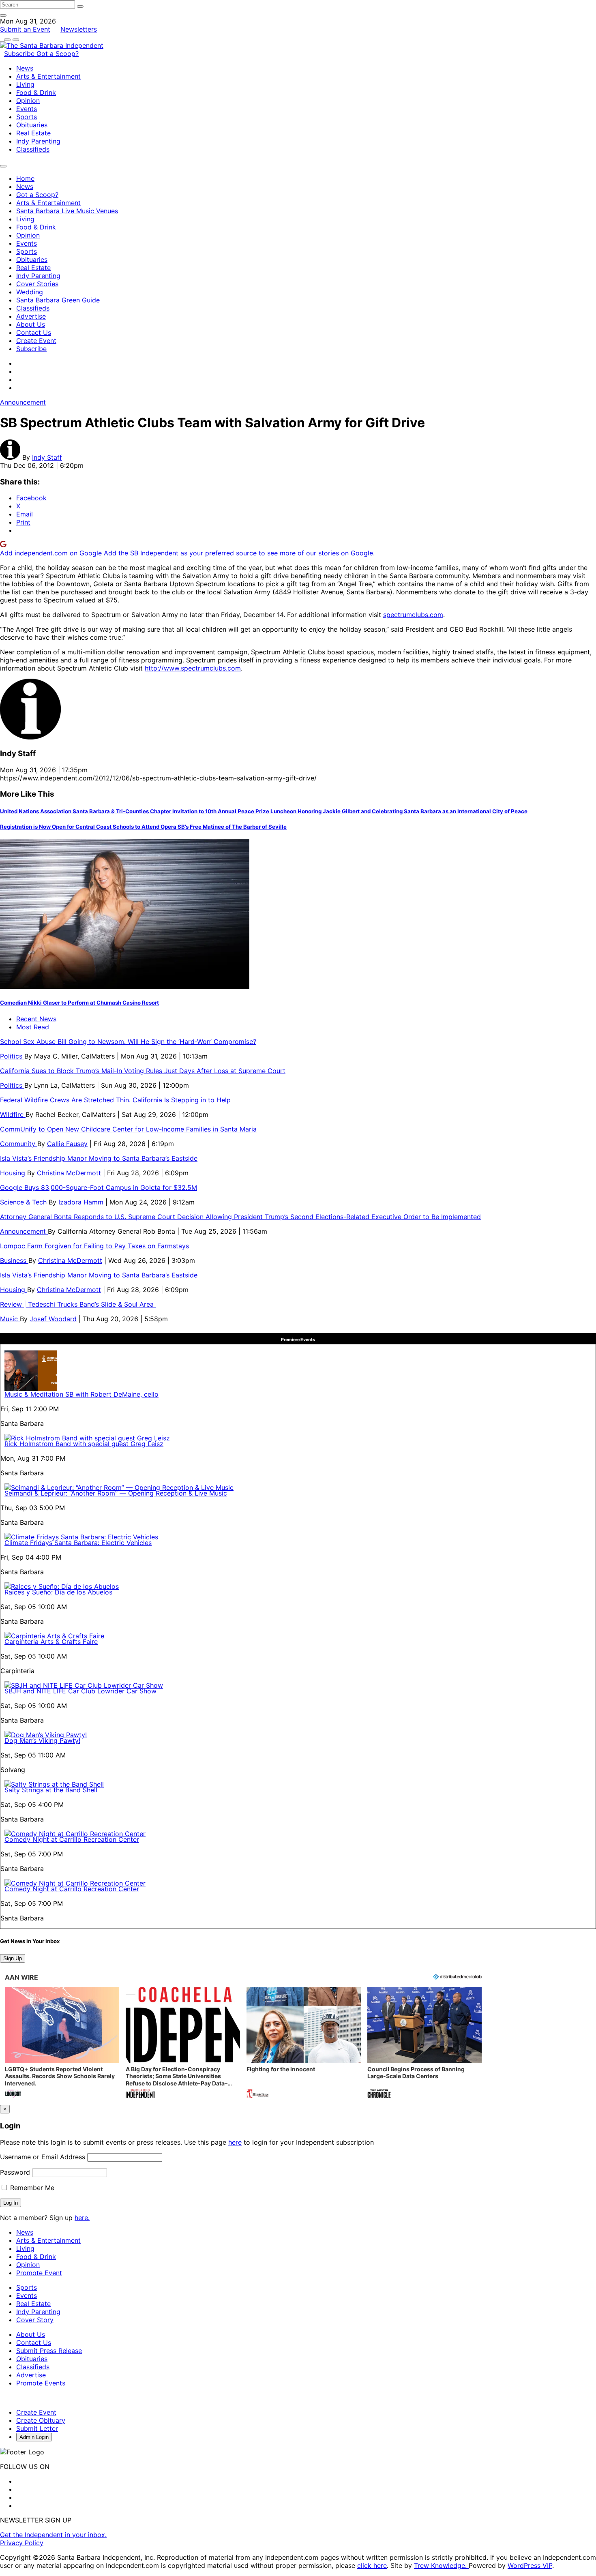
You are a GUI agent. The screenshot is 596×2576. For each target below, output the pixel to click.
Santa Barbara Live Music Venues (67, 211)
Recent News (36, 1019)
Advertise (31, 316)
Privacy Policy (22, 2543)
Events (27, 109)
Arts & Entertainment (48, 76)
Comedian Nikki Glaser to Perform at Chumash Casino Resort (79, 1003)
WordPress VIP (530, 2565)
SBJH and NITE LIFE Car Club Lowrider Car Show (80, 1691)
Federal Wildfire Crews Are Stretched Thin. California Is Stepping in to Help (115, 1100)
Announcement (23, 402)
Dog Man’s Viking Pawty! (42, 1740)
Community (19, 1144)
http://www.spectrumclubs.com (193, 668)
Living (25, 84)
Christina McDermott (69, 1173)
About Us (31, 324)
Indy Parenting (38, 141)
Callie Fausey (67, 1144)
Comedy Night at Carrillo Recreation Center (72, 1839)
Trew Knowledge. (441, 2565)
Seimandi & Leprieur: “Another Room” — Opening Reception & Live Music (116, 1493)
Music (10, 1319)
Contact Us (34, 332)
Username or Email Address (43, 2157)
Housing (14, 1173)
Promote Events (41, 2383)
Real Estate (33, 133)
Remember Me (31, 2188)
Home (25, 178)
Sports (27, 117)
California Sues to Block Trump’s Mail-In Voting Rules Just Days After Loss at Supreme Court (143, 1071)
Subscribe (20, 54)
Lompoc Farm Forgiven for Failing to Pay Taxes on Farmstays (94, 1246)
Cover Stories (37, 284)
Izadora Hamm (81, 1202)
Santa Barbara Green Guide (58, 300)
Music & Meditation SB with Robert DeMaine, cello (81, 1394)
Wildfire (13, 1114)
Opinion (28, 101)
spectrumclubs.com (413, 615)
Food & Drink (36, 92)
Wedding (30, 292)
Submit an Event (25, 29)
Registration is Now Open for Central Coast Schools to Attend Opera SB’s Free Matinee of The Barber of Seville (143, 827)
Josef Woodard (53, 1319)
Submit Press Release (49, 2351)
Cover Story (35, 2320)
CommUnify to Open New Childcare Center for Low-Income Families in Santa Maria (128, 1129)
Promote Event (39, 2273)
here (235, 2142)
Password (15, 2172)
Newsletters (79, 29)
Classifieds (33, 149)
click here (372, 2565)
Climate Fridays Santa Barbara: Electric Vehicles (78, 1543)
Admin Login (34, 2437)
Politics (12, 1056)
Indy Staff (47, 457)
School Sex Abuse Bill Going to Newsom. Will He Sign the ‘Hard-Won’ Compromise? (128, 1042)
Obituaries (32, 125)
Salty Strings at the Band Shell (51, 1790)
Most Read (33, 1027)
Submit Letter (37, 2428)
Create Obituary (41, 2420)
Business (14, 1260)
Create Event (36, 341)
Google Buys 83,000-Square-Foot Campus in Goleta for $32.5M (99, 1187)
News (25, 68)
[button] (62, 2043)
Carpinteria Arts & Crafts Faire (51, 1642)
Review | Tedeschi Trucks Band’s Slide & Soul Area (78, 1304)
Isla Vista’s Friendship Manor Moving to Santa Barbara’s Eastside (99, 1158)
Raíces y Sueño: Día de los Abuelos (58, 1592)
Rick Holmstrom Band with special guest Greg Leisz (84, 1444)
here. (82, 2218)
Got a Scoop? (58, 54)
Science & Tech (24, 1202)
